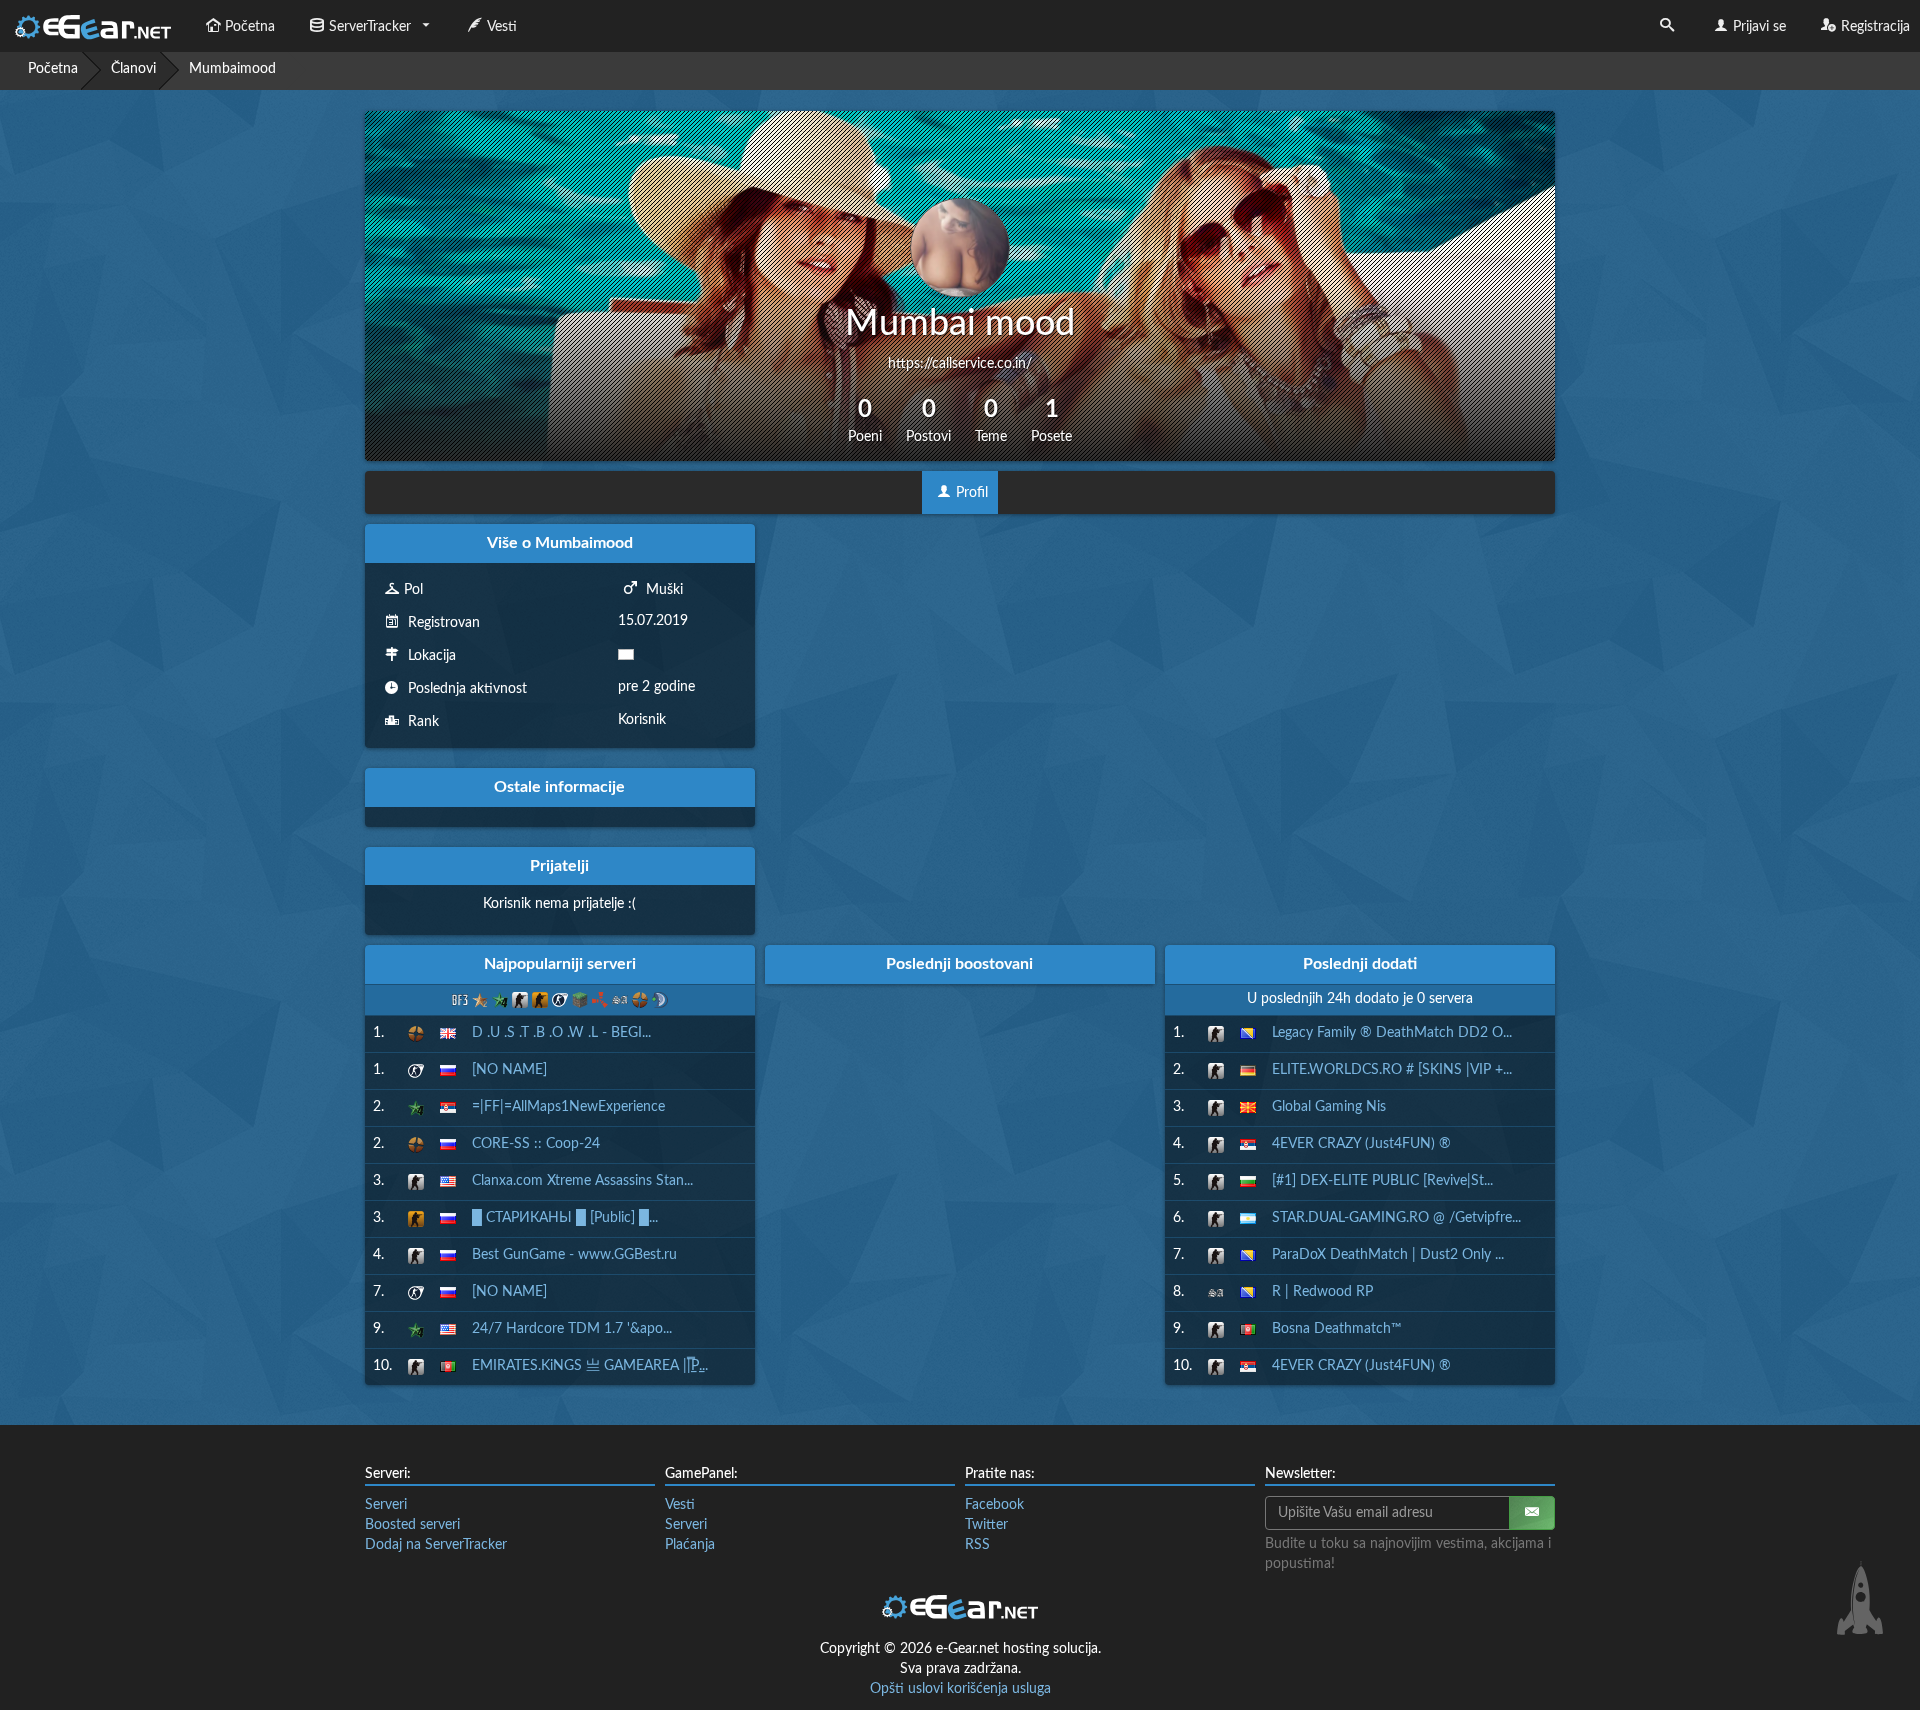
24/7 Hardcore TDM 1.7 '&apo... (572, 1329)
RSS (977, 1545)
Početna (250, 27)
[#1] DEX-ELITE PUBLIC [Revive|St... (1382, 1181)
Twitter (986, 1525)
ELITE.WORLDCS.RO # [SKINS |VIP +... (1392, 1070)
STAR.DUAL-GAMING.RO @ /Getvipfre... (1396, 1218)
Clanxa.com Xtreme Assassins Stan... (582, 1181)
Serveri (386, 1505)
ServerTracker (370, 27)
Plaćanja (690, 1545)
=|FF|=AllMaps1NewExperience (568, 1107)
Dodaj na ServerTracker (436, 1545)
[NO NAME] (509, 1070)
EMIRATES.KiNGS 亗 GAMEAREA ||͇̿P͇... (590, 1366)
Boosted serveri (412, 1525)
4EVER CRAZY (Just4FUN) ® (1361, 1144)
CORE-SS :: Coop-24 (536, 1144)
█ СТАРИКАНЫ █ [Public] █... (565, 1218)
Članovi (133, 69)
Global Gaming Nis (1329, 1107)
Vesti (502, 27)
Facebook (994, 1505)
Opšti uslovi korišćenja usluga (960, 1689)
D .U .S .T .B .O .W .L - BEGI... (561, 1033)
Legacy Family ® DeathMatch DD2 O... (1392, 1033)
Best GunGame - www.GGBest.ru (574, 1255)
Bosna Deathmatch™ (1337, 1329)
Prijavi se (1759, 27)
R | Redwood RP (1322, 1292)
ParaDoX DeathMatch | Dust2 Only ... (1388, 1255)
